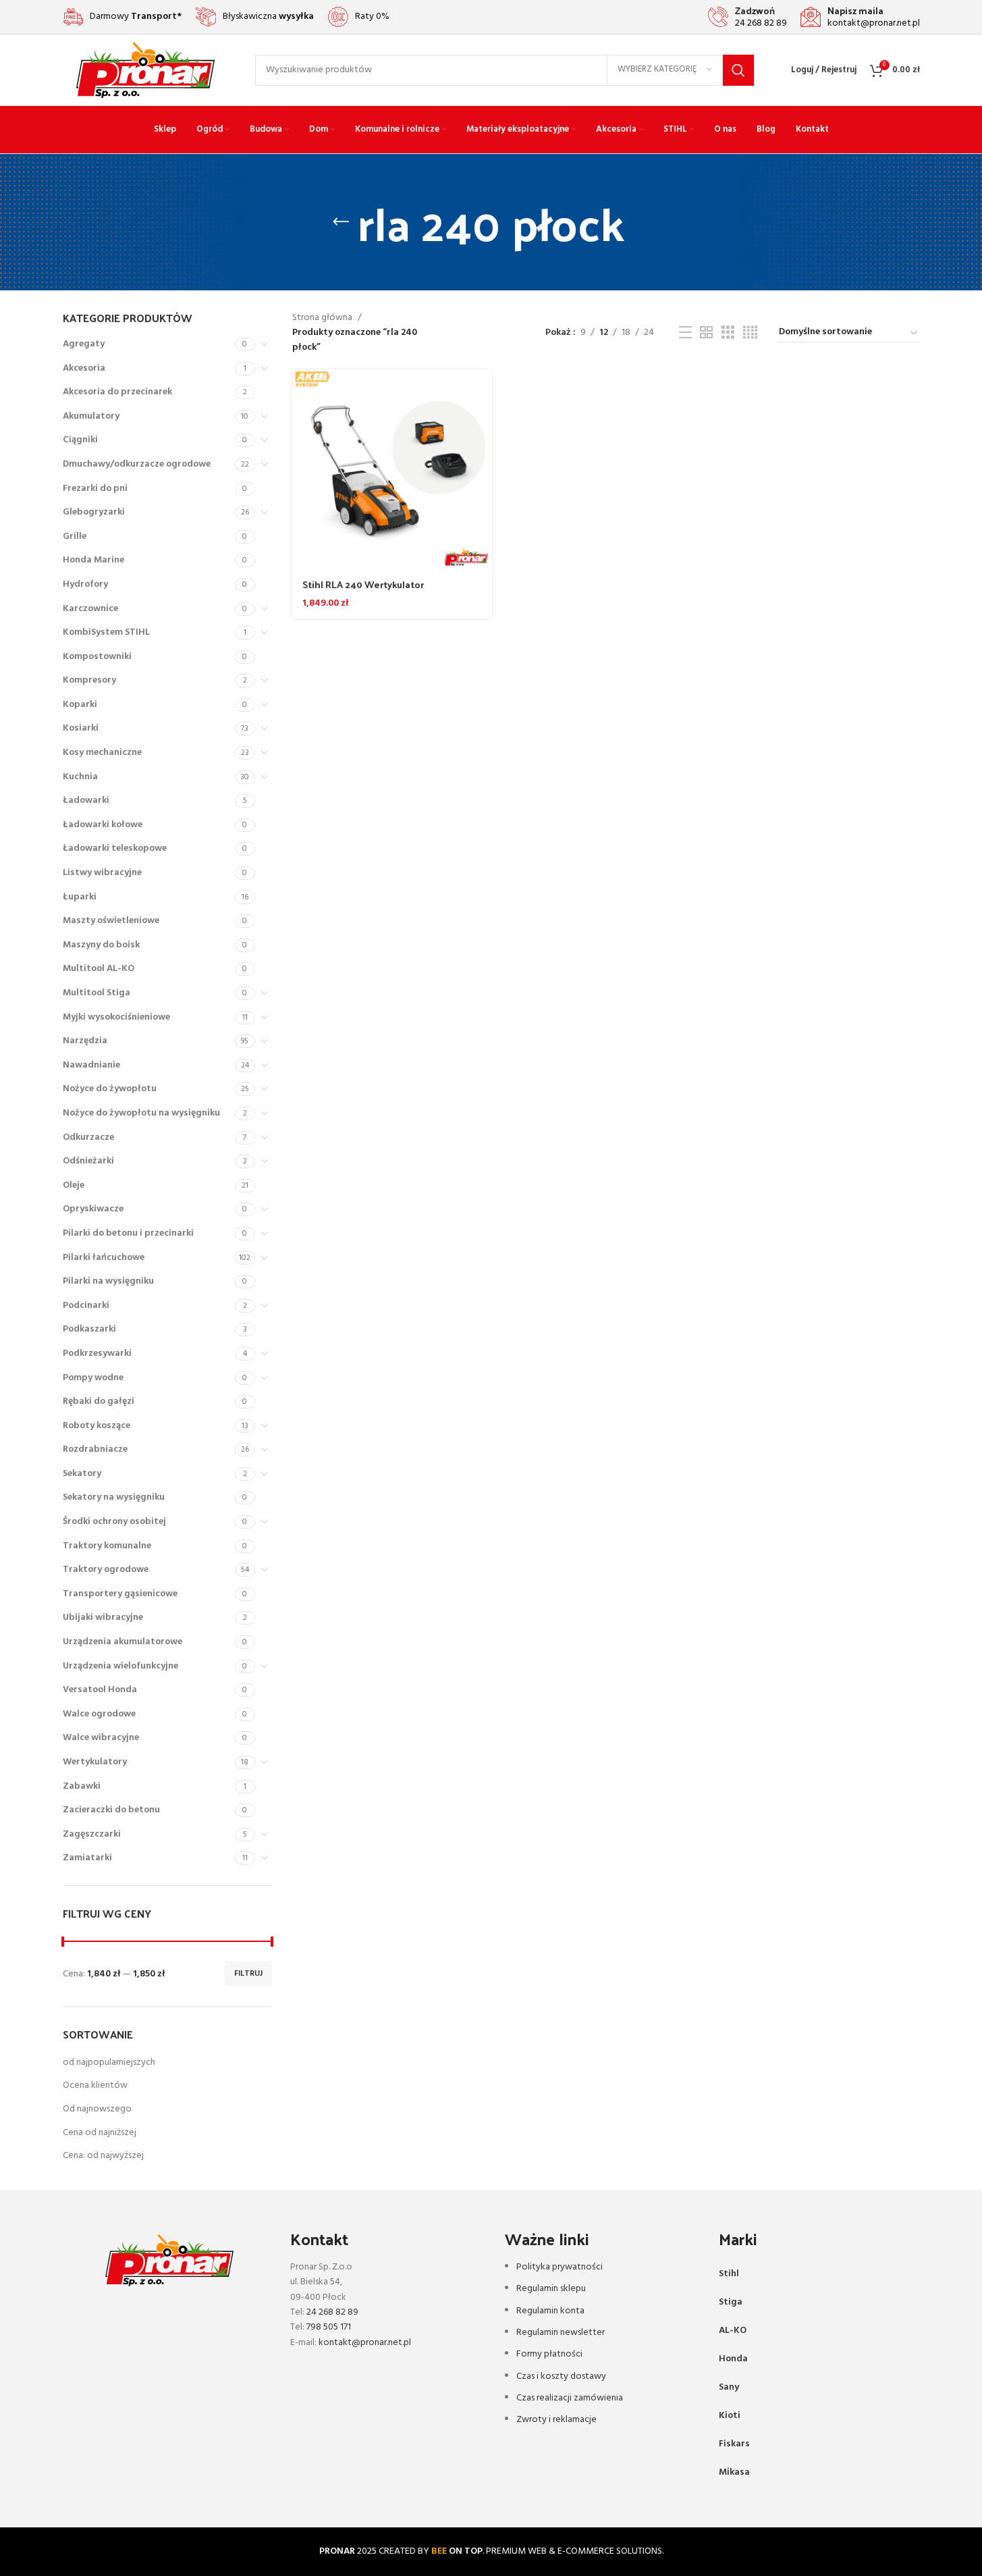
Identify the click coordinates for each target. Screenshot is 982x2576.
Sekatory (82, 1474)
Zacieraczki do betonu (111, 1810)
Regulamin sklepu (551, 2289)
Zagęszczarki (92, 1834)
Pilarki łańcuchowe (104, 1258)
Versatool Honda (100, 1690)
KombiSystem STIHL (106, 632)
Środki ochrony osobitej (114, 1522)
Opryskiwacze (93, 1209)
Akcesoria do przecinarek (117, 392)
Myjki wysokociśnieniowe (116, 1017)
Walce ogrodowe (99, 1714)
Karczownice (90, 609)
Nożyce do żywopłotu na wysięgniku (141, 1113)
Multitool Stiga (97, 993)
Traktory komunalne (107, 1546)
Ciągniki (80, 440)
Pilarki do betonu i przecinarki (128, 1233)
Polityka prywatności (560, 2267)
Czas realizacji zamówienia (570, 2398)
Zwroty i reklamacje (556, 2420)
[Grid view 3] (728, 333)
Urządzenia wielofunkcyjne (120, 1666)
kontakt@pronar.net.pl (365, 2343)
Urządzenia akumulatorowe (122, 1642)
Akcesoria (84, 368)
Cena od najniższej (100, 2133)
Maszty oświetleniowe (111, 921)
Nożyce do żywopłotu (110, 1089)
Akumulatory (91, 416)
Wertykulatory (95, 1762)
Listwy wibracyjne (102, 873)
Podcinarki (86, 1306)
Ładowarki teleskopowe (115, 848)
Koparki (80, 705)
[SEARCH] (738, 70)
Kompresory (89, 680)
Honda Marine (93, 560)
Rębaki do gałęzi (99, 1401)
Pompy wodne (93, 1378)
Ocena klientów (95, 2085)
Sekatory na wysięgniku (114, 1497)
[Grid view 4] (750, 333)
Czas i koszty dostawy (561, 2376)
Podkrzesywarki (97, 1353)
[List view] (685, 333)
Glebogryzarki (94, 512)
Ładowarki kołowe (103, 825)
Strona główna (322, 318)
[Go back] (341, 222)
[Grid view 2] (706, 333)
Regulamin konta (550, 2311)
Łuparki (80, 897)
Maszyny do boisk (101, 945)
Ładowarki (86, 800)
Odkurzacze (88, 1137)
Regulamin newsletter (561, 2333)
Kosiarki (81, 728)
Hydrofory (85, 584)
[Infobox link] (747, 17)
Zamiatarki (87, 1858)
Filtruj (248, 1974)
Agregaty (84, 344)
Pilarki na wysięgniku (108, 1281)
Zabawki (82, 1786)
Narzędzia (85, 1041)
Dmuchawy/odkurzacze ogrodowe (137, 464)
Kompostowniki (97, 657)
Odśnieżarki (88, 1161)
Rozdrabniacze (95, 1449)
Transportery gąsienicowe (120, 1594)
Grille (75, 536)
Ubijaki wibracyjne (103, 1618)
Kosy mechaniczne (102, 753)
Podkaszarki (89, 1329)
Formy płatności (549, 2354)
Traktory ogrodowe (106, 1570)
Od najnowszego (97, 2109)
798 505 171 (329, 2327)
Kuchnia (80, 777)
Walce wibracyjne (101, 1738)
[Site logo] (145, 70)
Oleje (74, 1185)
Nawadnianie (91, 1065)
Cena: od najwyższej (103, 2156)
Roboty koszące (97, 1426)
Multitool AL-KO (99, 969)
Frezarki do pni (95, 489)
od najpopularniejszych (109, 2062)
